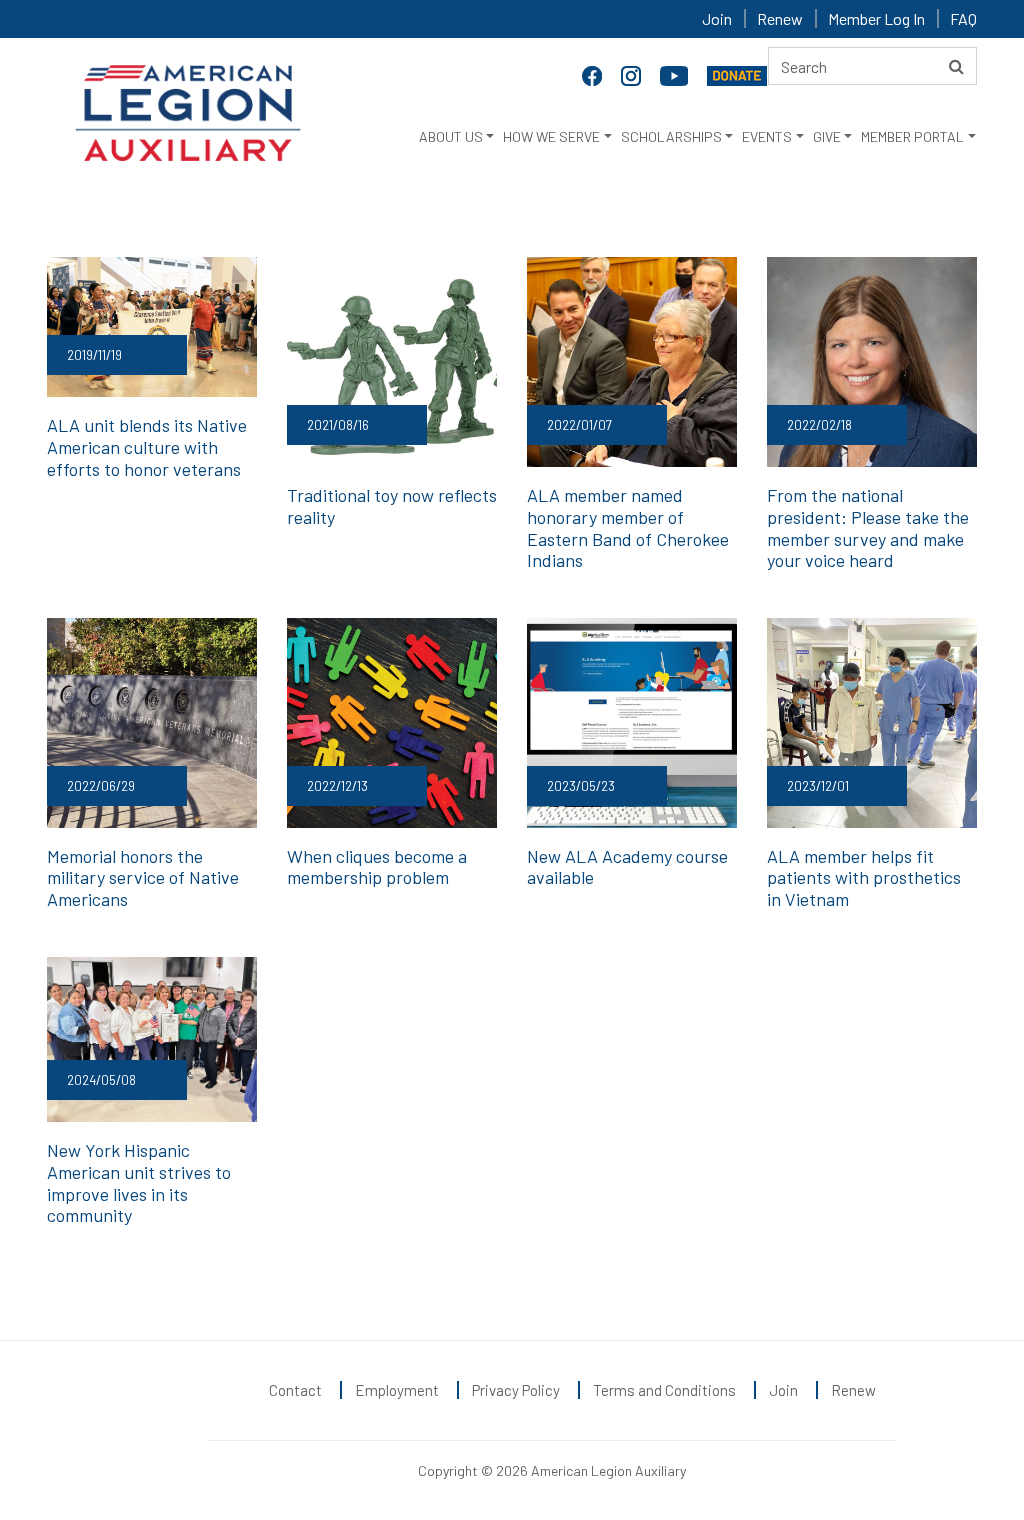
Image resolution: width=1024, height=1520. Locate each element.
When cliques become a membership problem (377, 867)
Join (717, 18)
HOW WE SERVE (551, 136)
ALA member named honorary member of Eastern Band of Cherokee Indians (628, 527)
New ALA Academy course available (627, 867)
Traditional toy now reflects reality (392, 506)
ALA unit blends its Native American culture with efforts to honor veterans (147, 446)
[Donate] (737, 74)
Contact (295, 1390)
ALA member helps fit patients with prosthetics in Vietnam (864, 877)
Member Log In (876, 18)
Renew (780, 18)
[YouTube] (676, 74)
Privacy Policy (516, 1390)
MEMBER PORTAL (912, 136)
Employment (397, 1390)
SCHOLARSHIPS (671, 136)
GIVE (827, 136)
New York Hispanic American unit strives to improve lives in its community (139, 1182)
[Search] (956, 66)
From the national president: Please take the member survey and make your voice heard (868, 527)
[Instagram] (633, 74)
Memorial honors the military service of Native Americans (143, 877)
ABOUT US (451, 136)
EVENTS (767, 136)
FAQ (963, 18)
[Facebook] (594, 74)
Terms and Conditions (664, 1390)
